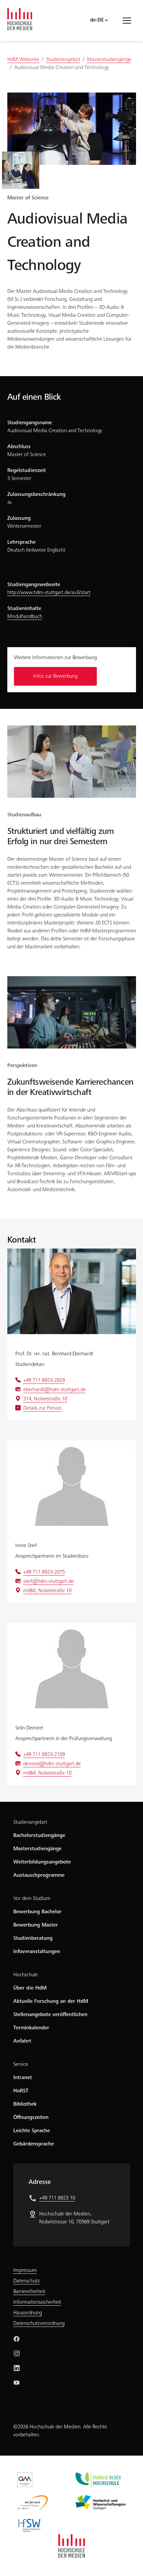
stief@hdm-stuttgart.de (49, 1582)
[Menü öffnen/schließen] (129, 20)
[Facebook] (17, 2339)
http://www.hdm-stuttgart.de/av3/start (49, 593)
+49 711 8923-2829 (44, 1381)
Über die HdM (30, 1988)
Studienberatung (33, 1938)
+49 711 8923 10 (57, 2198)
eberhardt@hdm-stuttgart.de (55, 1390)
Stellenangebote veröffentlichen (50, 2015)
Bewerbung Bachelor (37, 1912)
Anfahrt (22, 2041)
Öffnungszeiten (31, 2118)
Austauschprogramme (39, 1875)
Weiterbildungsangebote (42, 1862)
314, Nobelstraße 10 (45, 1399)
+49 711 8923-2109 (44, 1755)
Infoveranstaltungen (37, 1952)
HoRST (21, 2091)
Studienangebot (30, 1822)
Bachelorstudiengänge (39, 1836)
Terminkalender (31, 2028)
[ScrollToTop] (128, 2561)
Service (21, 2065)
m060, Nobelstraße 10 (47, 1591)
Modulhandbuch (25, 617)
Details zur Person (42, 1408)
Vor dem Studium (32, 1899)
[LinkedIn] (17, 2368)
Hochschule (26, 1975)
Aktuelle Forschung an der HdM (51, 2001)
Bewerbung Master (36, 1925)
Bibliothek (25, 2104)
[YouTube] (17, 2383)
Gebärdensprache (34, 2144)
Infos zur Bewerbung (55, 676)
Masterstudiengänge (37, 1849)
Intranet (23, 2078)
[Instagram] (17, 2353)
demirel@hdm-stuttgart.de (52, 1764)
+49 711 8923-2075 (44, 1572)
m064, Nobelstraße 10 (47, 1773)
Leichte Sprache (32, 2131)
